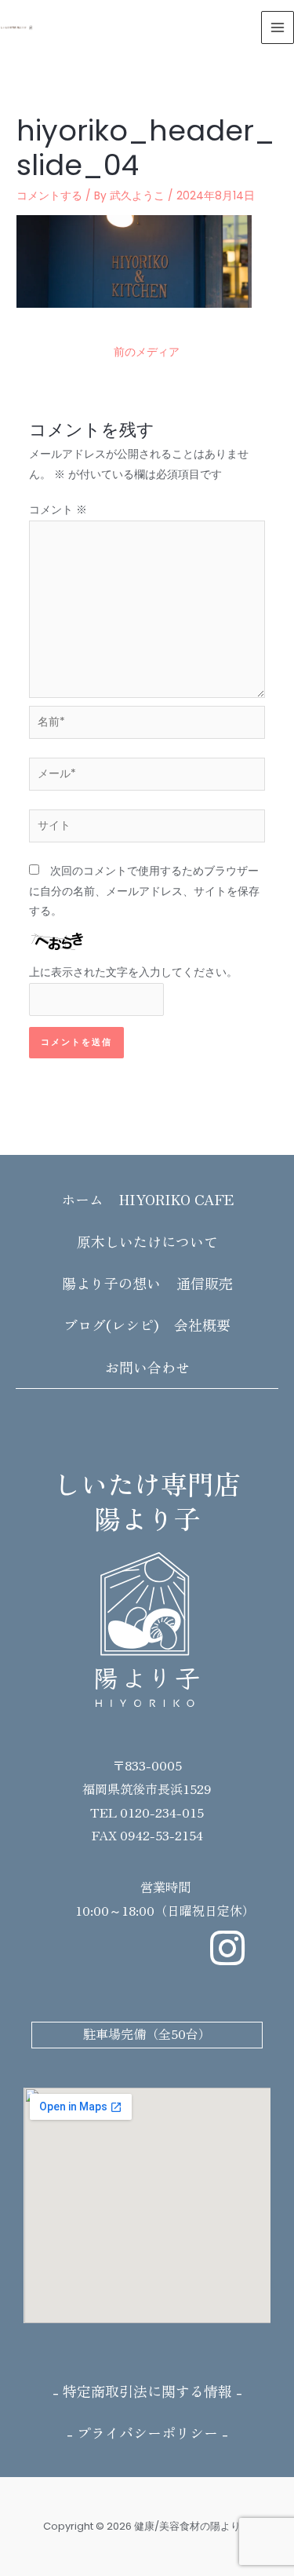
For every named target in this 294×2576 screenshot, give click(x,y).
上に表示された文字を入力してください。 (133, 972)
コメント (58, 510)
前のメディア (147, 352)
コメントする (49, 196)
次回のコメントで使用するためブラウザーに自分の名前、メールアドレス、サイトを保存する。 (144, 891)
